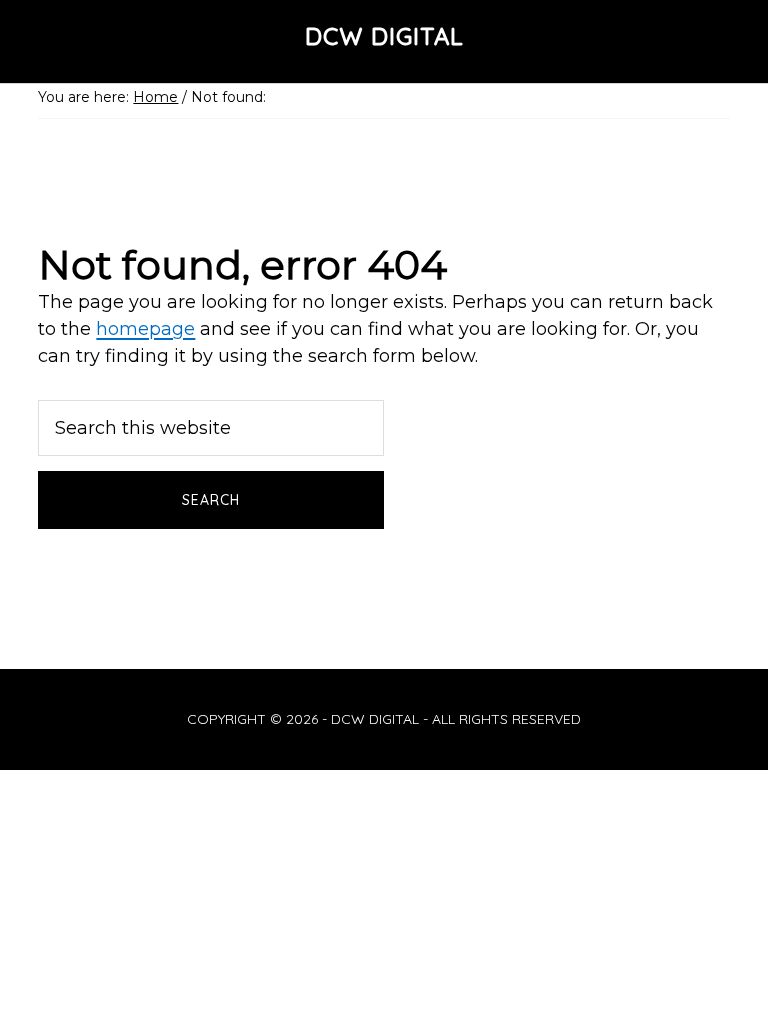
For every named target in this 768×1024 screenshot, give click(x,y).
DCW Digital (384, 36)
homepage (145, 329)
